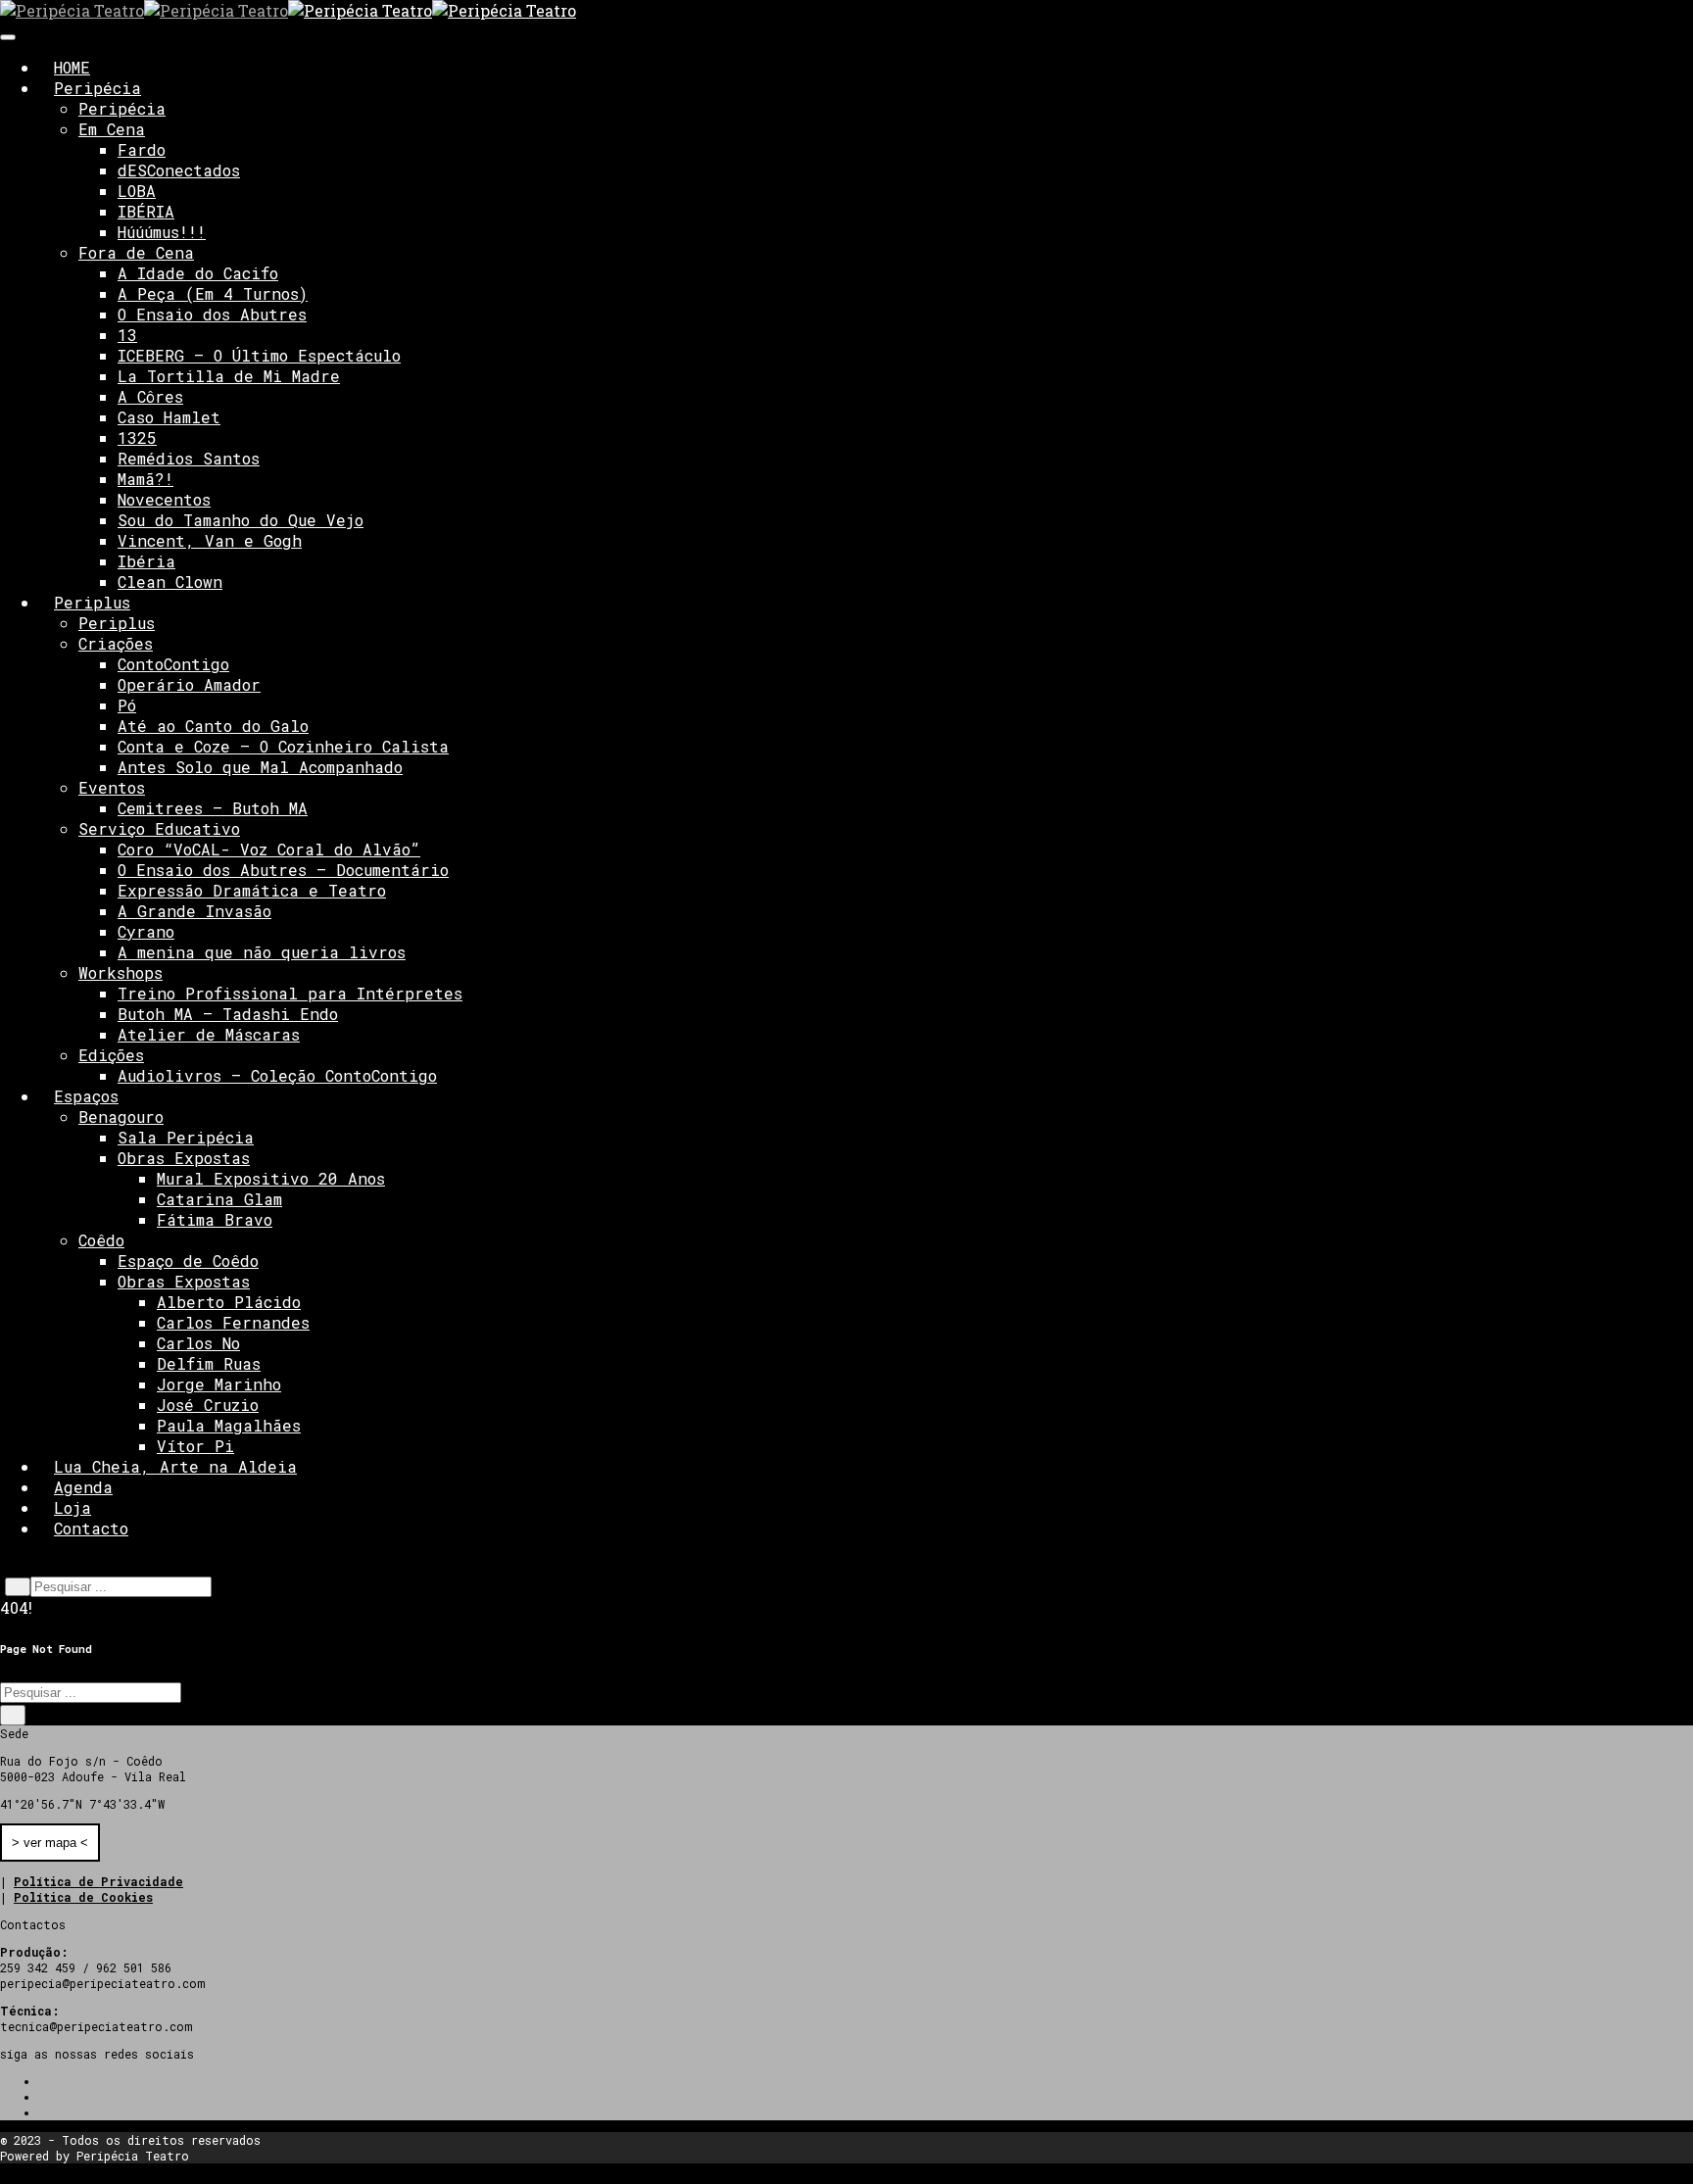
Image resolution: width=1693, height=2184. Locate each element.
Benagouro (121, 1116)
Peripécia (97, 88)
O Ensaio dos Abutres (212, 314)
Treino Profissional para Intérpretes (290, 993)
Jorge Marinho (219, 1384)
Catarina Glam (219, 1199)
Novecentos (164, 499)
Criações (116, 643)
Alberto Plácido (229, 1302)
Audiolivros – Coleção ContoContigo (277, 1075)
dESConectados (179, 170)
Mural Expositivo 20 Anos (271, 1178)
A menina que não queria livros (262, 952)
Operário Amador (189, 684)
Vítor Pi (195, 1446)
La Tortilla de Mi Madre (229, 376)
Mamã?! (145, 479)
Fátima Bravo (215, 1219)
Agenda (83, 1487)
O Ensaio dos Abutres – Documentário (283, 870)
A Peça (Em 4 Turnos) (213, 293)
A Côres (150, 396)
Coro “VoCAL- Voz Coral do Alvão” (269, 849)
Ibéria (146, 561)
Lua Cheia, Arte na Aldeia (175, 1466)
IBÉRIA (146, 211)
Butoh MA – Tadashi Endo (228, 1014)
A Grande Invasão (194, 911)
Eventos (112, 787)
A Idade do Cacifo (198, 273)
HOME (72, 67)
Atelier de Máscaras (209, 1034)
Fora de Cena (136, 252)
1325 (137, 437)
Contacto (91, 1528)
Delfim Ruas (209, 1363)
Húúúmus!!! (162, 232)
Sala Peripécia (186, 1137)
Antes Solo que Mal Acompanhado (260, 767)
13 (127, 335)
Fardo (142, 149)
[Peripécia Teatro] (144, 10)
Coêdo (101, 1240)
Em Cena (112, 129)
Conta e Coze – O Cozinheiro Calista (283, 746)
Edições (111, 1055)
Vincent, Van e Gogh (210, 540)
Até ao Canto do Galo (213, 726)
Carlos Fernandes (233, 1322)
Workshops (121, 972)
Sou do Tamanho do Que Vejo (241, 520)
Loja (73, 1507)
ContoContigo (173, 664)
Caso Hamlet (169, 417)
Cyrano (146, 931)
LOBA (137, 191)
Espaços (86, 1096)
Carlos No (198, 1343)
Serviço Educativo (159, 828)
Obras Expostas (184, 1158)
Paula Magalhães (229, 1425)
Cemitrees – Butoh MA (213, 808)
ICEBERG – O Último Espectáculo (259, 355)
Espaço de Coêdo (188, 1261)
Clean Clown (170, 582)
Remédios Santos (189, 458)
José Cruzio (208, 1405)
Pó (127, 705)
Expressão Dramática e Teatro (252, 890)
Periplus (92, 602)
